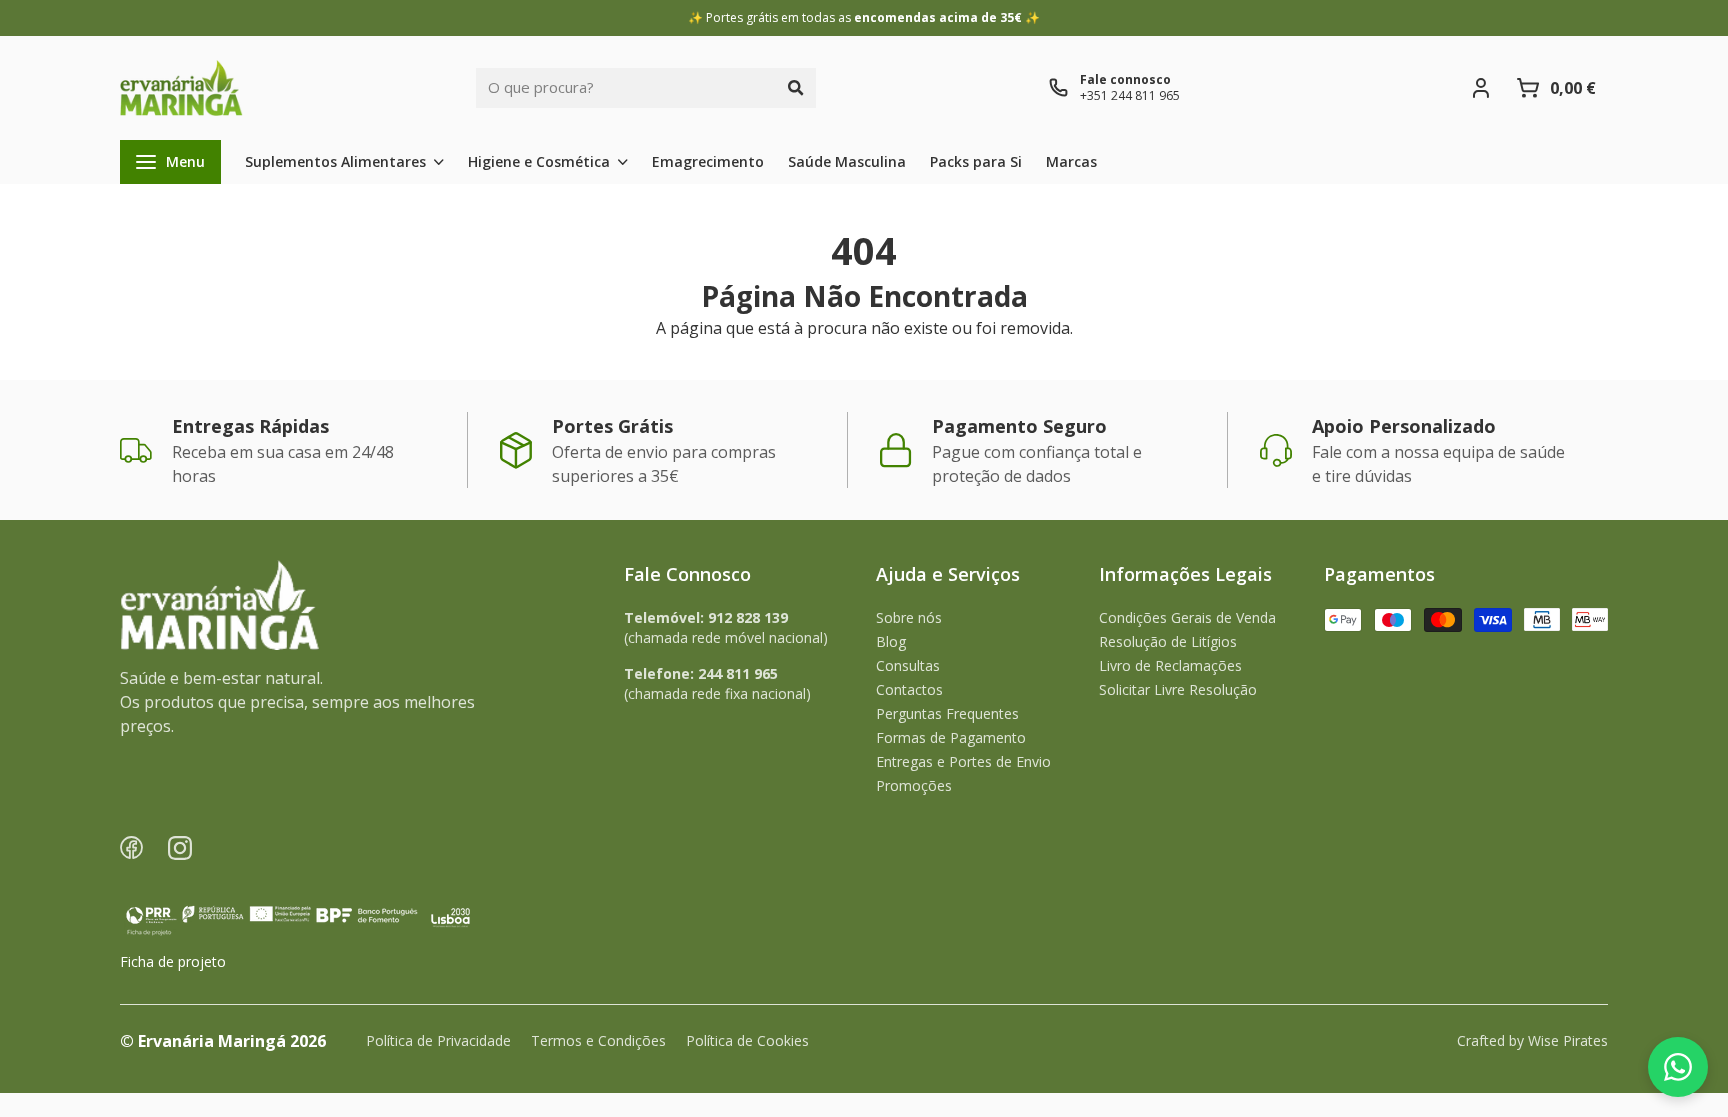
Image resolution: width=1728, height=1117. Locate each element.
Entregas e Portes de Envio (963, 761)
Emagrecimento (708, 161)
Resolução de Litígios (1168, 641)
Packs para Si (976, 161)
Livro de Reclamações (1170, 665)
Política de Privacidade (438, 1040)
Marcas (1071, 161)
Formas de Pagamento (951, 737)
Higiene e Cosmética (539, 161)
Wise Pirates (1568, 1040)
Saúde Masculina (847, 161)
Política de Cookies (747, 1040)
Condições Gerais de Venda (1187, 617)
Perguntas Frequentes (947, 713)
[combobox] (626, 88)
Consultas (908, 665)
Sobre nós (909, 617)
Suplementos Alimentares (335, 161)
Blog (891, 641)
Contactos (909, 689)
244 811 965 (738, 673)
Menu (185, 161)
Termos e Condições (598, 1040)
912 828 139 (748, 617)
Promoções (914, 785)
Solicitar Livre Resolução (1178, 689)
